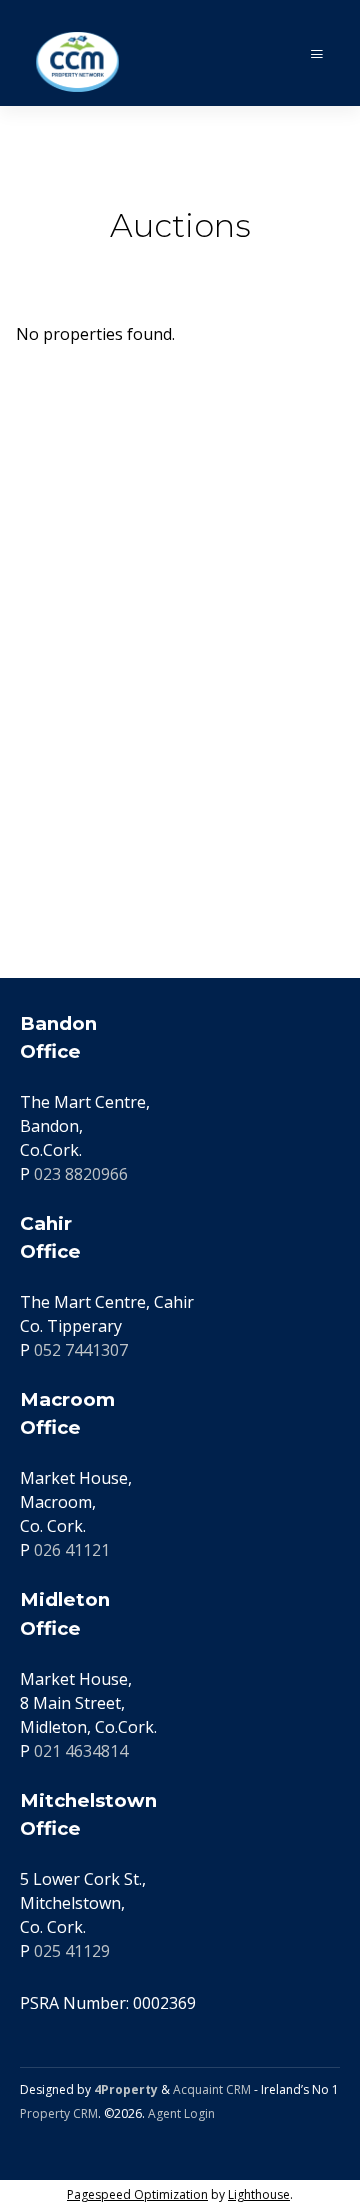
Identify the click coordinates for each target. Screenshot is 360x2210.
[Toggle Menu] (317, 53)
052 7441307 (81, 1350)
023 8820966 (81, 1174)
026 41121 (72, 1550)
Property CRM (59, 2113)
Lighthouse (259, 2194)
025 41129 (72, 1951)
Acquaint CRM (212, 2089)
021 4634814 (81, 1751)
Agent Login (181, 2113)
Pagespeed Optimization (137, 2194)
